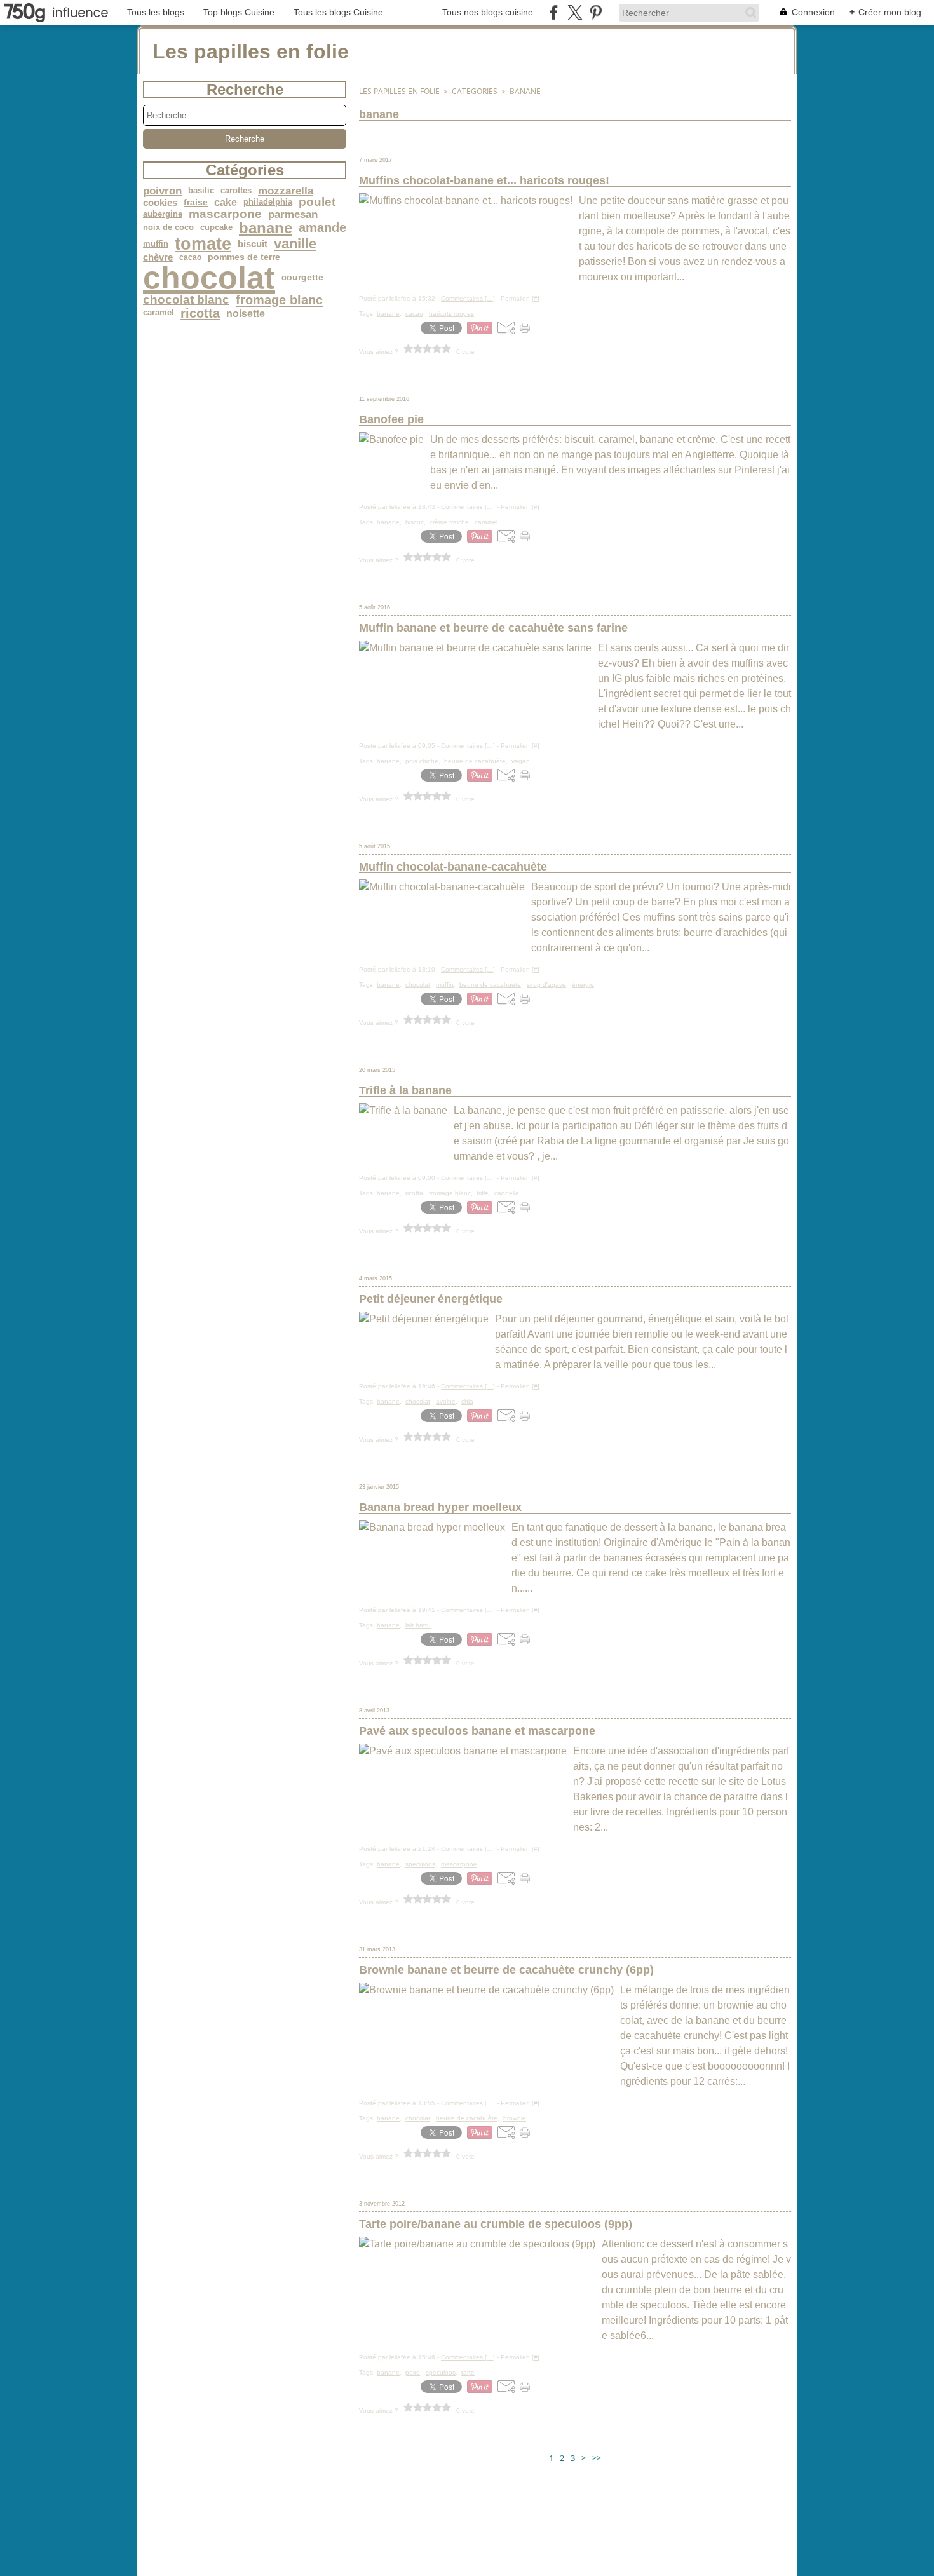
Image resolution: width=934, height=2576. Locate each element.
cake (226, 202)
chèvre (158, 258)
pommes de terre (244, 257)
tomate (203, 244)
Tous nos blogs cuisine (488, 12)
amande (322, 228)
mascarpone (225, 214)
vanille (295, 244)
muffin (156, 244)
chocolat (209, 278)
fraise (196, 203)
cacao (190, 257)
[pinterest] (596, 12)
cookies (160, 202)
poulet (317, 202)
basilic (201, 191)
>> (597, 2458)
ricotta (200, 313)
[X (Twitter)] (575, 12)
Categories (475, 91)
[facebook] (554, 12)
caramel (159, 313)
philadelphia (268, 202)
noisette (246, 313)
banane (266, 228)
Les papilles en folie (399, 91)
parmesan (293, 214)
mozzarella (286, 191)
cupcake (216, 228)
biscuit (253, 244)
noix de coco (168, 228)
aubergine (163, 214)
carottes (236, 191)
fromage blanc (279, 300)
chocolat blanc (186, 300)
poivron (162, 191)
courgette (302, 278)
